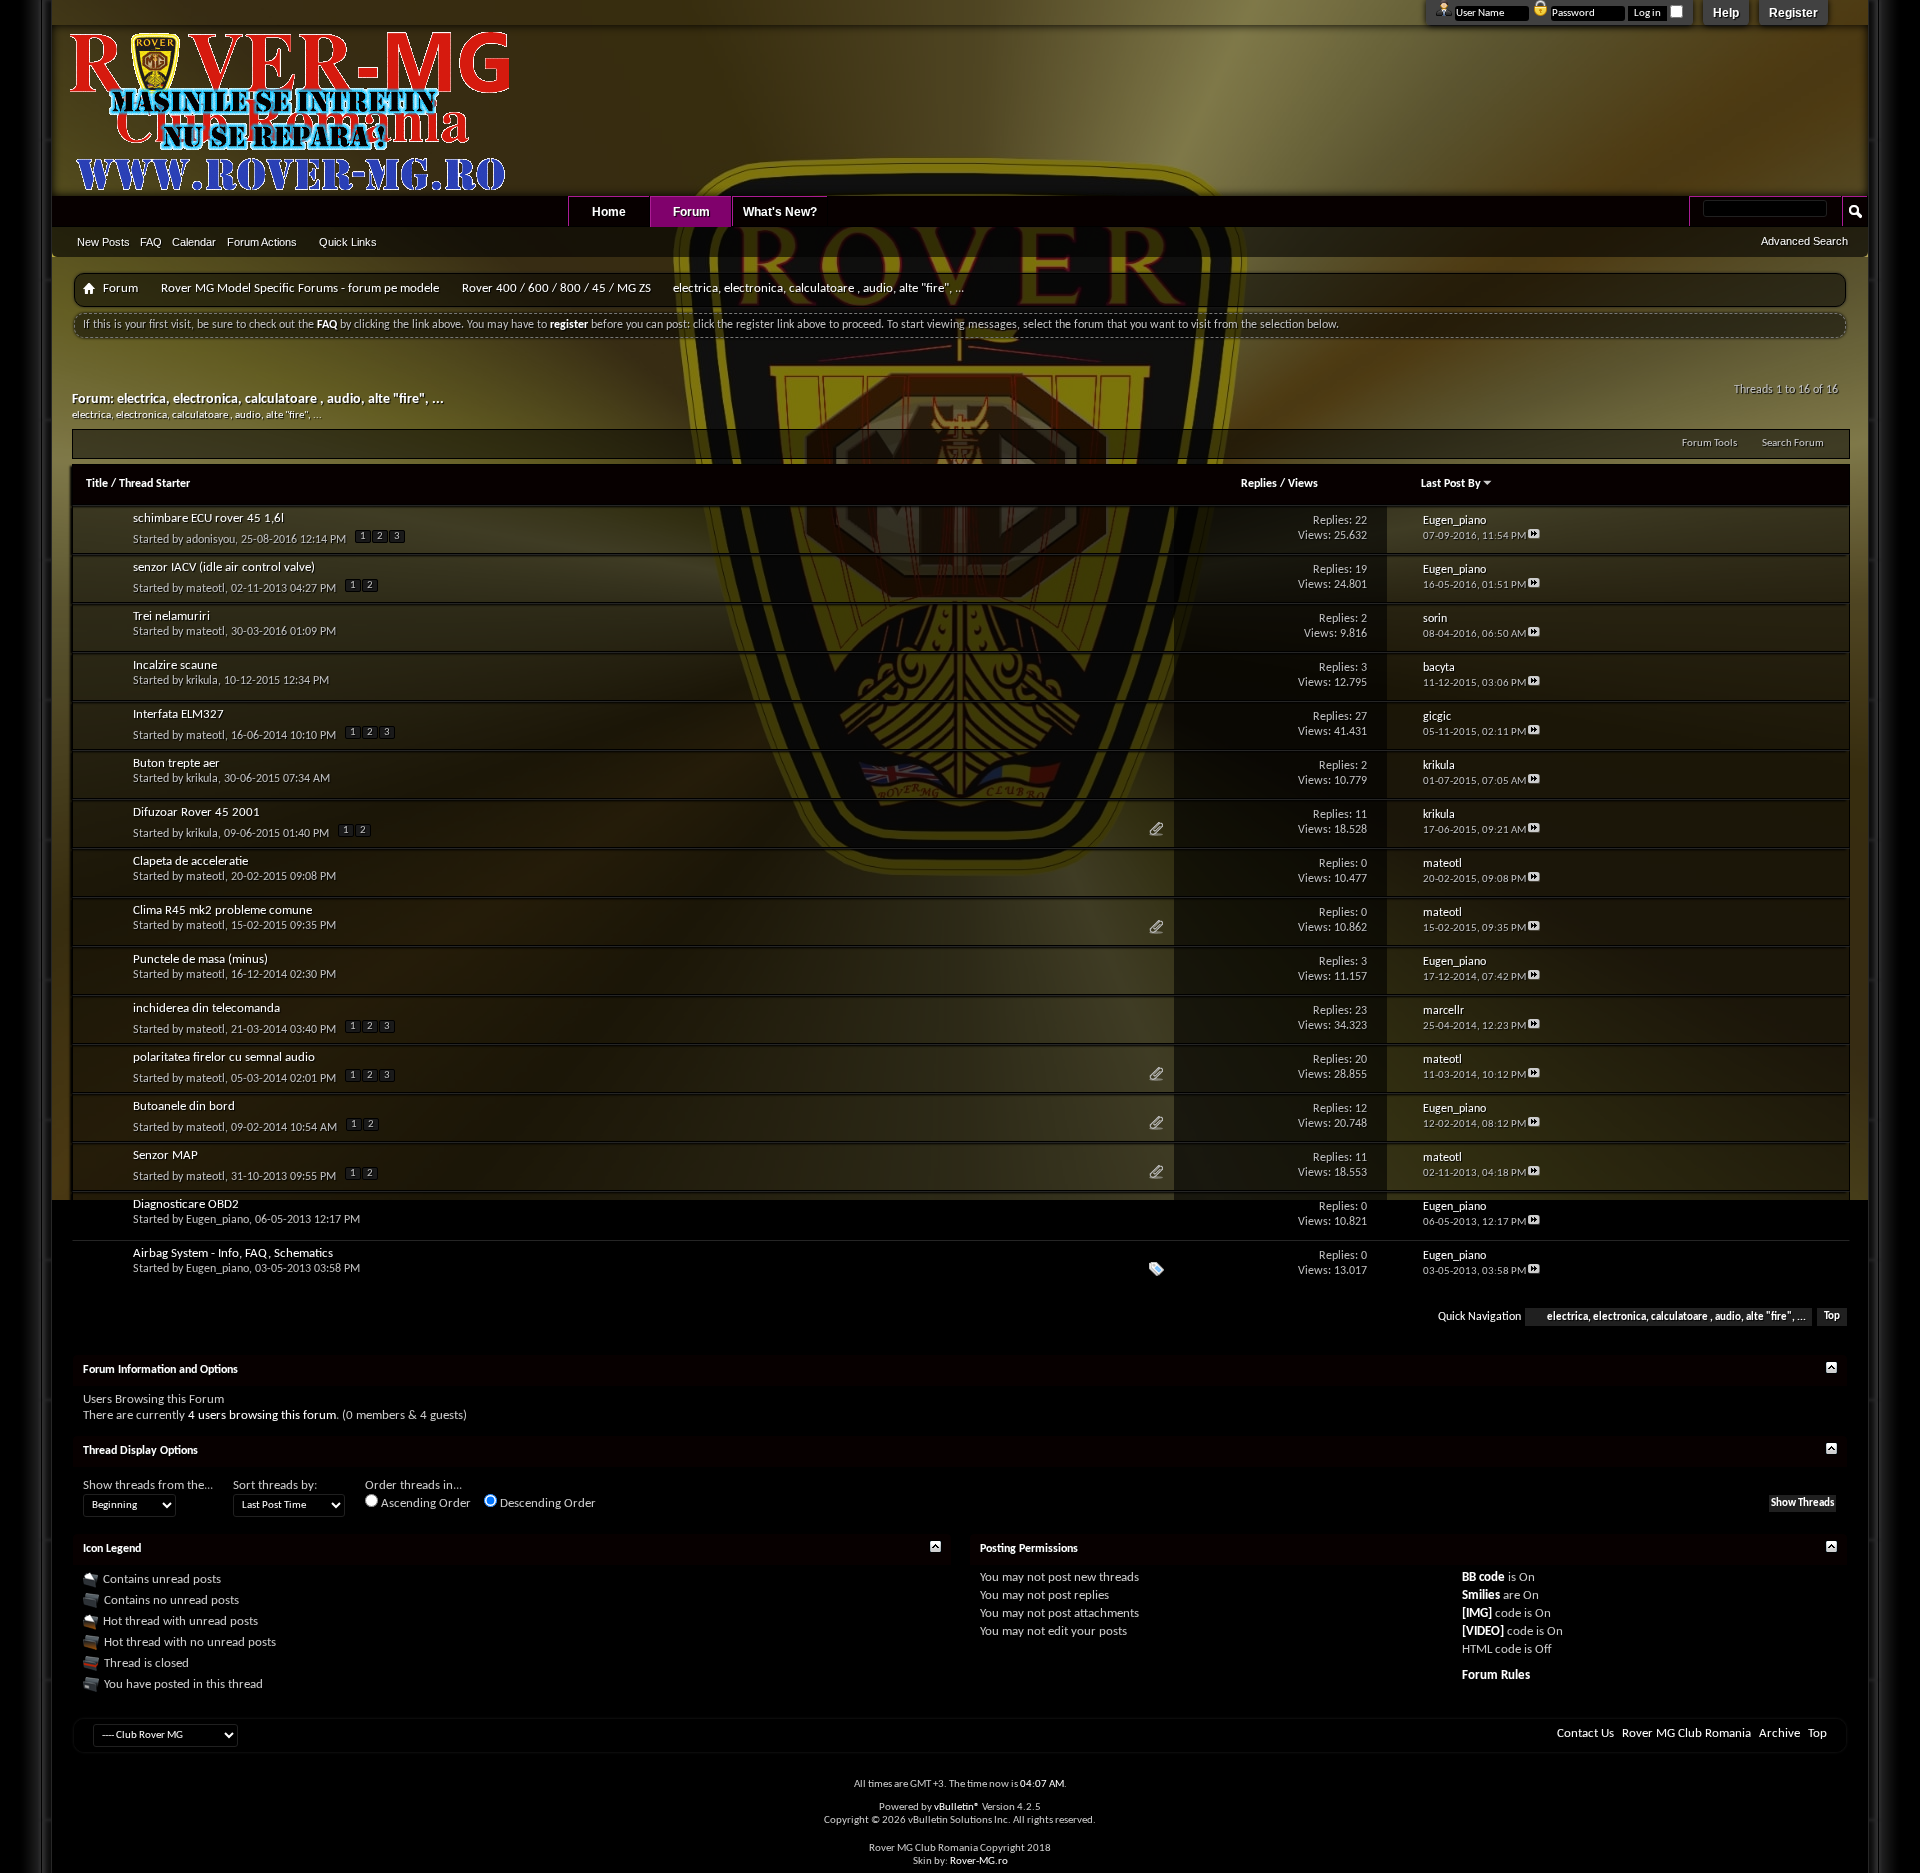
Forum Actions (262, 242)
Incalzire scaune (175, 665)
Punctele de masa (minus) (200, 959)
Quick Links (348, 242)
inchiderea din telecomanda (206, 1008)
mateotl (205, 589)
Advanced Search (1804, 241)
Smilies (1481, 1595)
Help (1726, 13)
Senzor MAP (165, 1155)
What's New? (780, 212)
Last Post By (1451, 484)
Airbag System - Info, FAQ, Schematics (233, 1253)
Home (609, 212)
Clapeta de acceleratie (190, 861)
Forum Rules (1496, 1675)
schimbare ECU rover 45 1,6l (208, 518)
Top (1832, 1317)
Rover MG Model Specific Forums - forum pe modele (300, 288)
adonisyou (210, 540)
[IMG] (1477, 1613)
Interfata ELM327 (178, 714)
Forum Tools (1709, 443)
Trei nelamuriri (171, 616)
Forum (691, 212)
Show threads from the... (148, 1485)
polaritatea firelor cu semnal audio (224, 1057)
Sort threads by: (275, 1485)
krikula (202, 681)
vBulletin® (957, 1807)
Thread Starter (154, 484)
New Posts (103, 242)
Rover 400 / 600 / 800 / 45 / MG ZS (556, 288)
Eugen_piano (217, 1220)
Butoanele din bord (184, 1106)
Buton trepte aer (176, 763)
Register (1793, 13)
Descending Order (546, 1503)
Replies (1259, 484)
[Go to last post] (1534, 536)
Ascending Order (424, 1503)
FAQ (151, 242)
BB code (1483, 1577)
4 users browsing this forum (262, 1415)
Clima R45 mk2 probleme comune (222, 910)
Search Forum (1793, 443)
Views (1303, 484)
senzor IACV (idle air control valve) (224, 567)
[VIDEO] (1483, 1631)
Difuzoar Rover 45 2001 (196, 812)
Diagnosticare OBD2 (186, 1204)
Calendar (194, 242)
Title (97, 484)
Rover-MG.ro (979, 1861)
